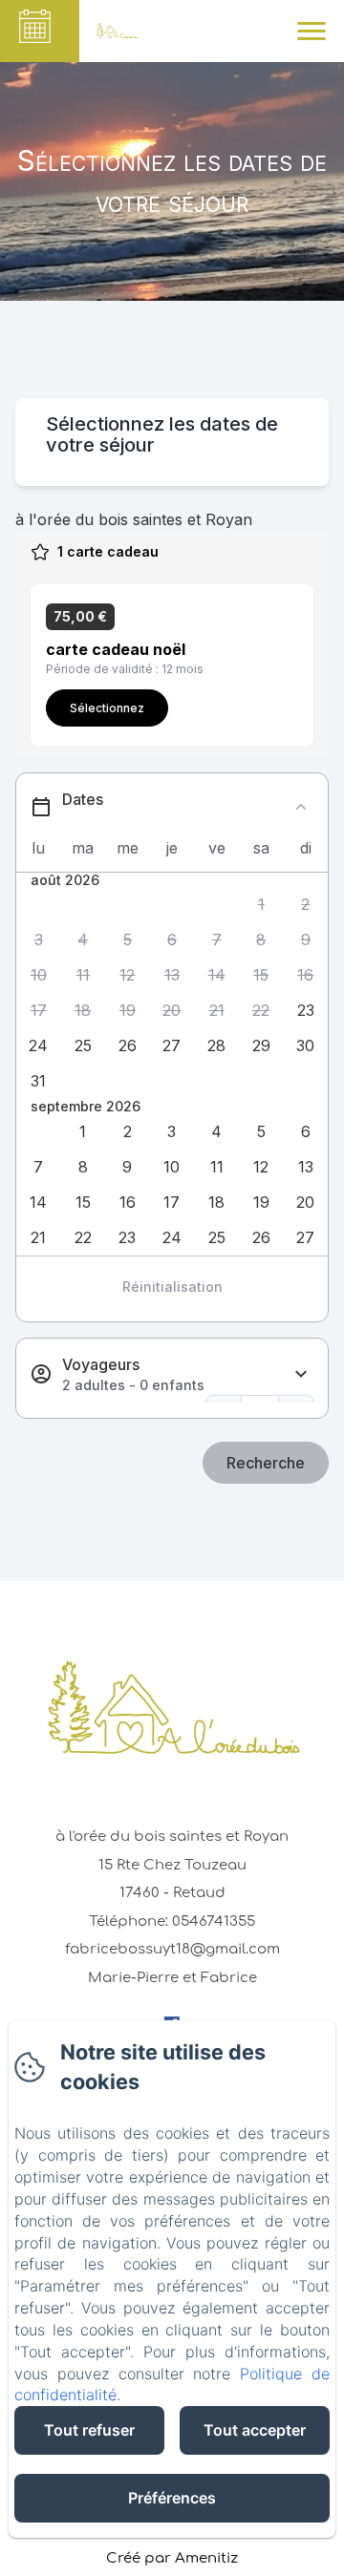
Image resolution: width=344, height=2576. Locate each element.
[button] (261, 905)
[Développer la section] (301, 1374)
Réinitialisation (172, 1287)
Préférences (172, 2498)
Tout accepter (255, 2430)
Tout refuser (89, 2430)
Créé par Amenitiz (172, 2558)
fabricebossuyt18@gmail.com (172, 1949)
